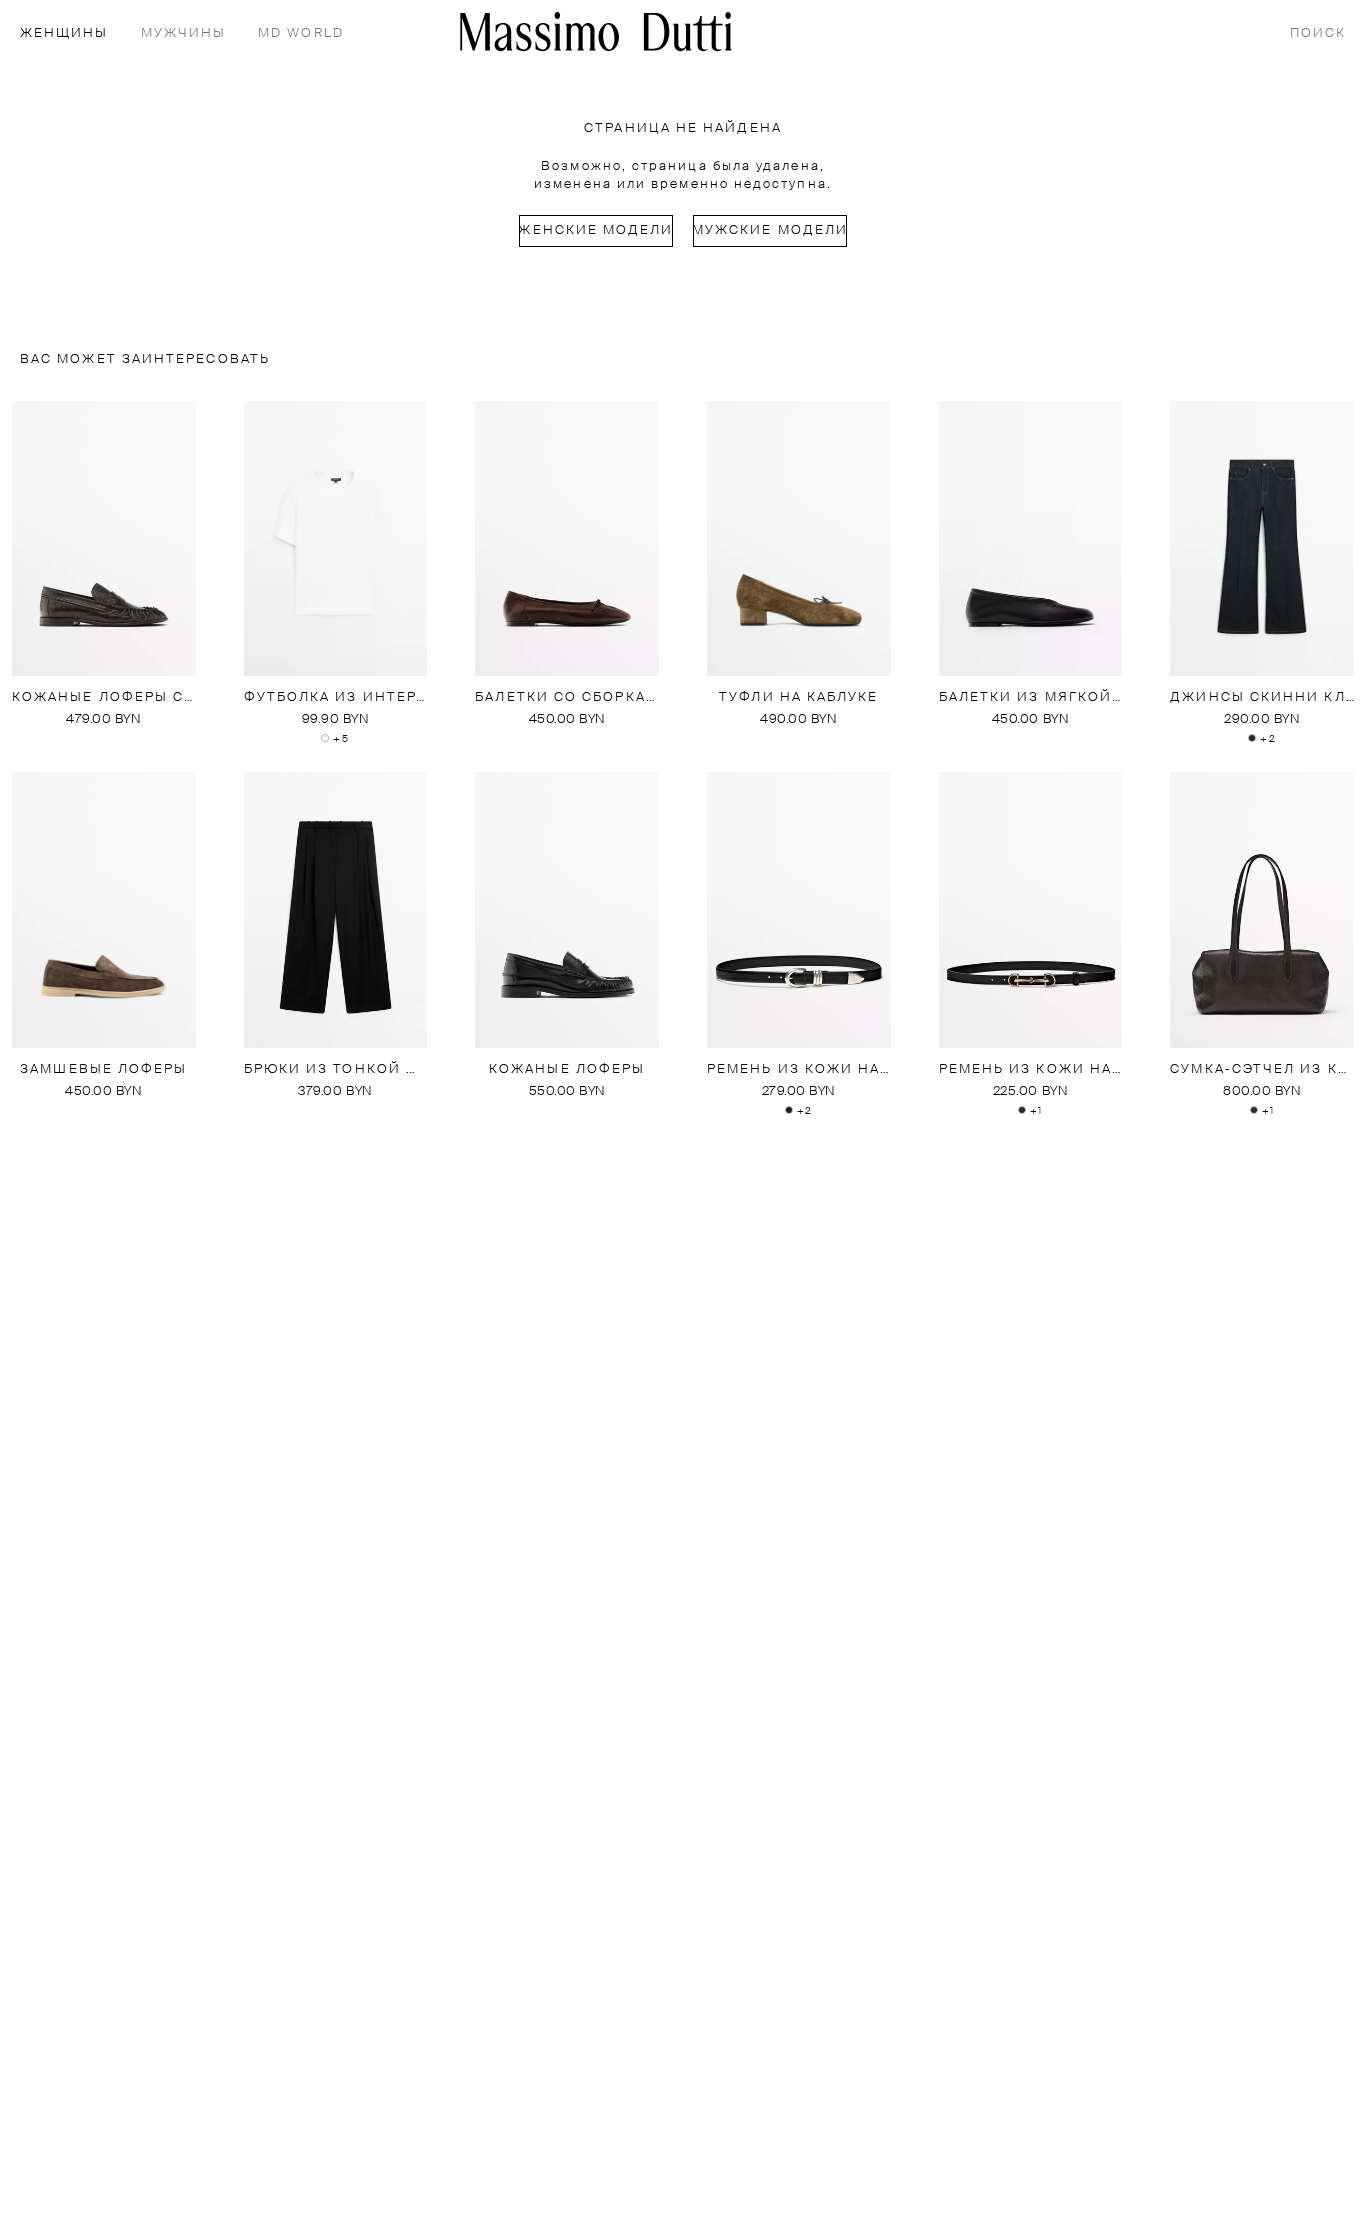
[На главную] (596, 31)
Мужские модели (770, 230)
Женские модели (596, 230)
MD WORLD (301, 33)
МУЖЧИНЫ (184, 33)
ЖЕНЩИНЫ (64, 33)
